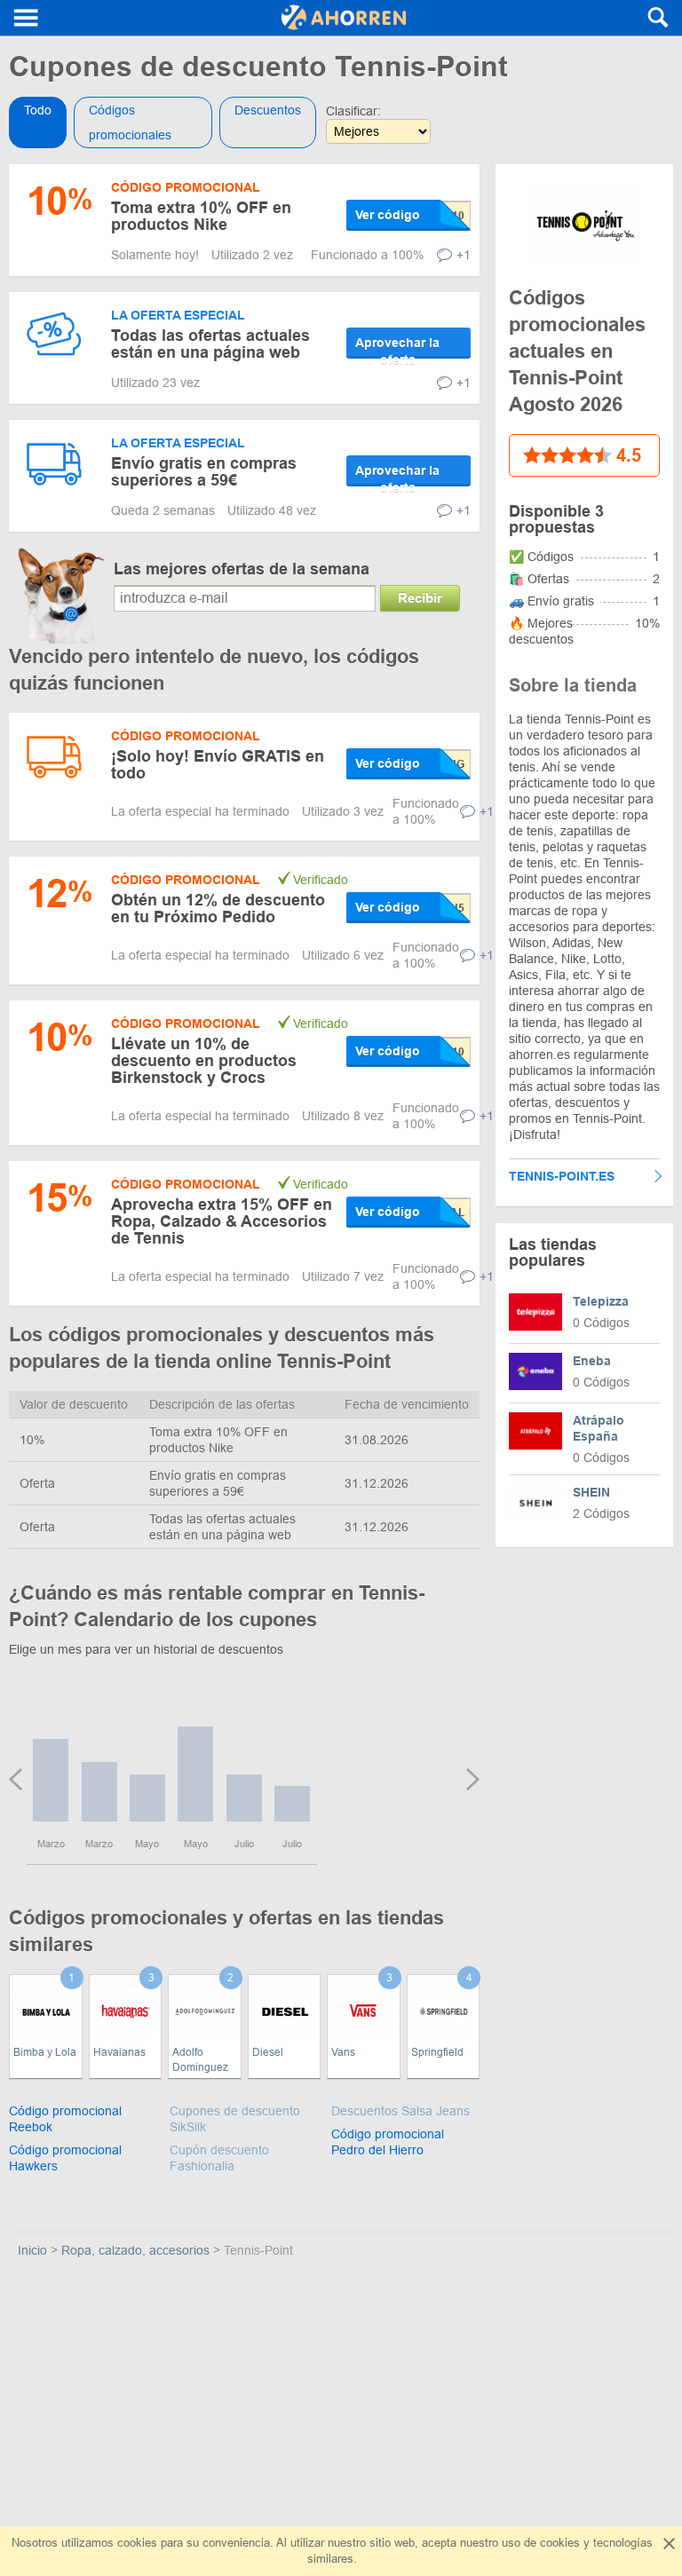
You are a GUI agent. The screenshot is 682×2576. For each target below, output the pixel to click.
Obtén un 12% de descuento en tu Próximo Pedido (218, 909)
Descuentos (268, 110)
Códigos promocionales (130, 122)
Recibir (420, 598)
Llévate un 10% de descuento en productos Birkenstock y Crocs (204, 1061)
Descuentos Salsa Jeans (400, 2111)
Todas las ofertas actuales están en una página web (210, 344)
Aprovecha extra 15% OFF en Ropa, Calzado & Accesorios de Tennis (222, 1221)
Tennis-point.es (562, 1176)
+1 (464, 255)
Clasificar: (353, 111)
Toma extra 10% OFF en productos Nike (201, 216)
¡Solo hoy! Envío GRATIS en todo (218, 765)
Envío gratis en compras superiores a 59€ (204, 472)
